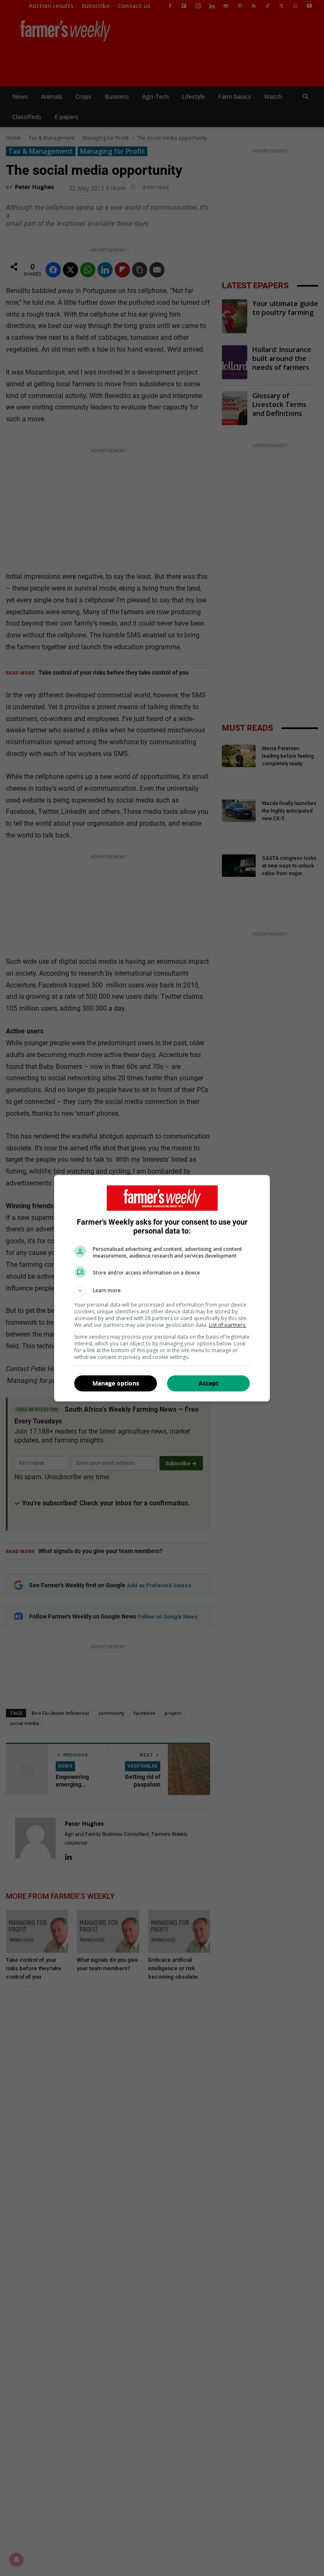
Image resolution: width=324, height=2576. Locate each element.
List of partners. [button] (228, 1325)
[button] (162, 1291)
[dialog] (162, 1288)
